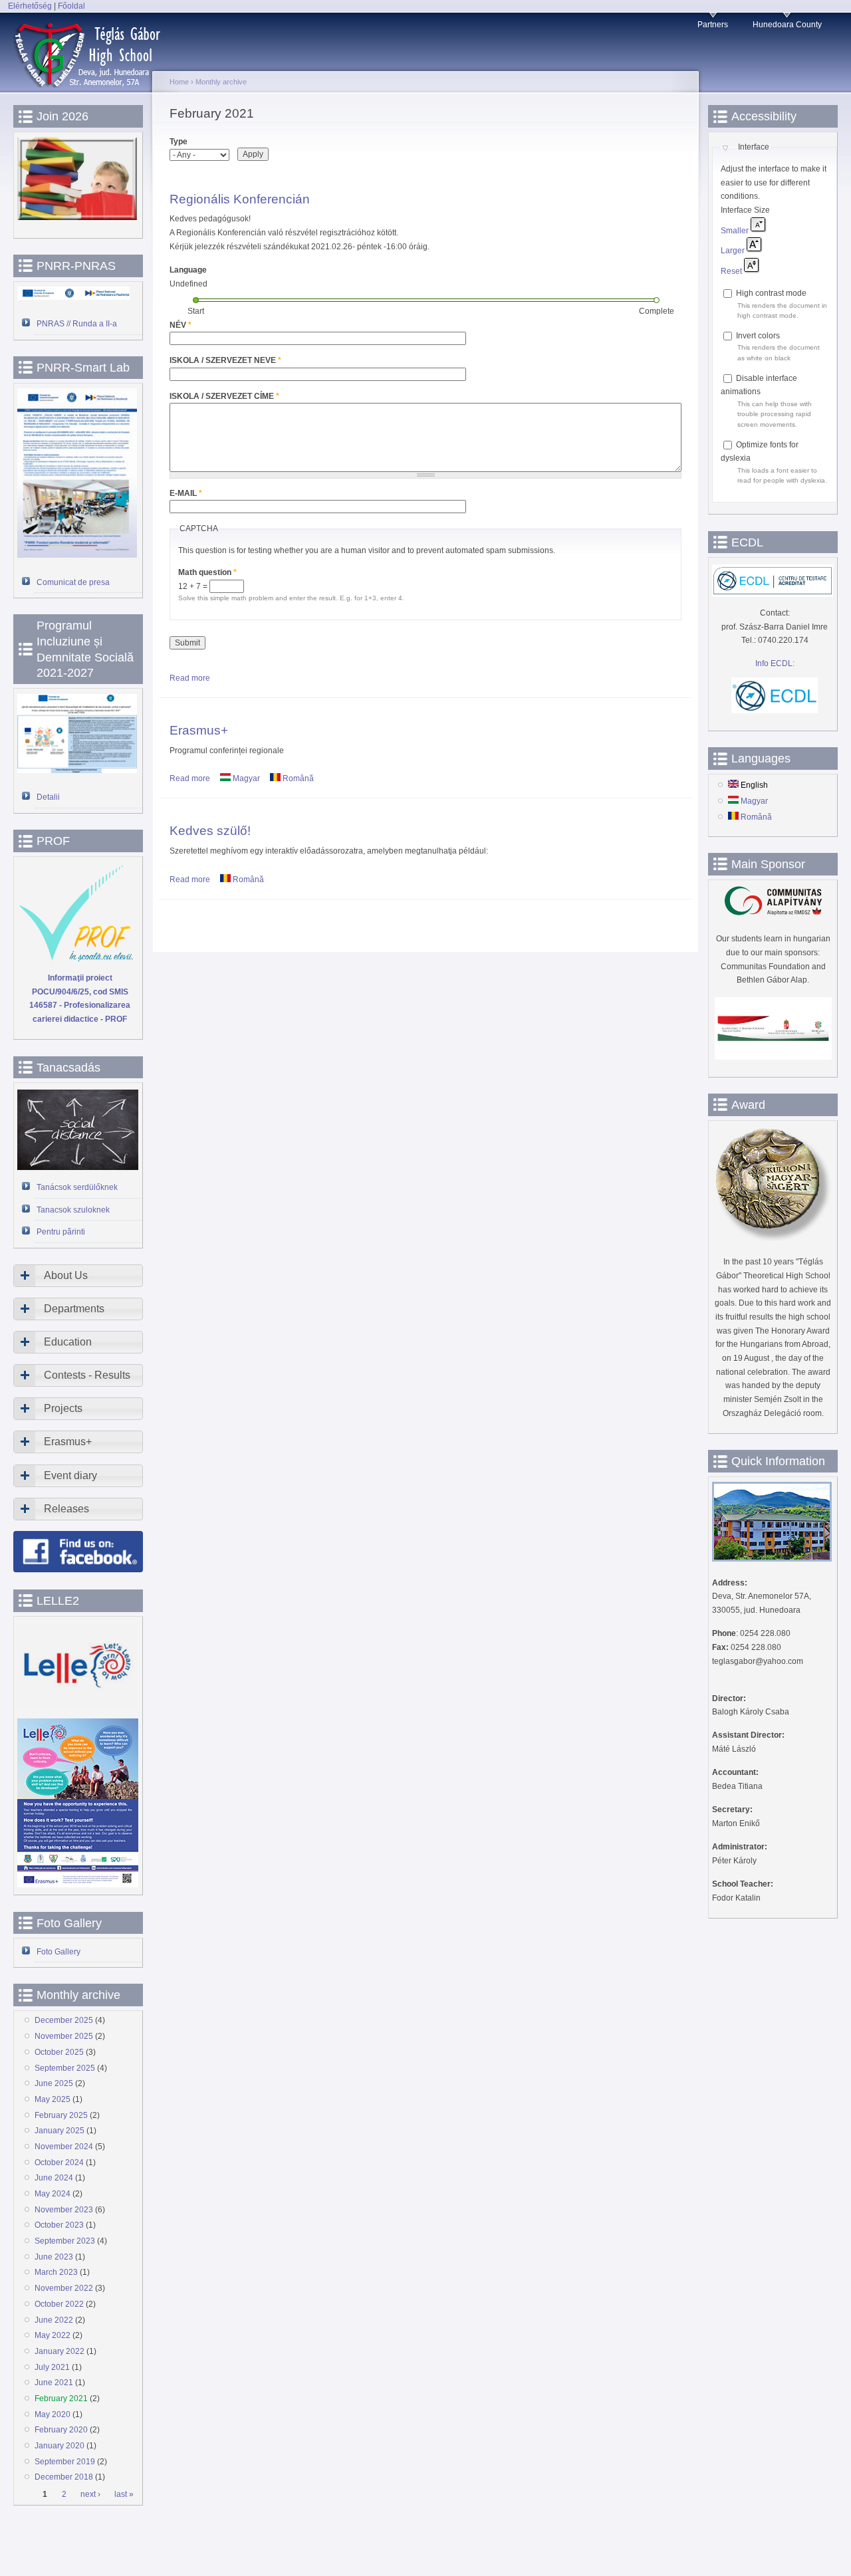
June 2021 (54, 2383)
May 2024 (53, 2194)
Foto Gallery (59, 1952)
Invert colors (758, 336)
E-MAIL (186, 493)
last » (124, 2495)
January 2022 (60, 2351)
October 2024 (59, 2163)
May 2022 (53, 2335)
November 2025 (64, 2036)
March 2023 (56, 2272)
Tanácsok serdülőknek (77, 1187)
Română (297, 778)
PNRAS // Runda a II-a (77, 324)
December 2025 (64, 2020)
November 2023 (64, 2210)
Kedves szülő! (210, 830)
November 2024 (64, 2147)
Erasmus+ (199, 730)
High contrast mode (771, 293)
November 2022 (64, 2288)
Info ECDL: (775, 663)
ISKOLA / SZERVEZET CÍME (224, 396)
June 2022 (54, 2320)
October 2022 (59, 2304)
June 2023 (54, 2257)
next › (90, 2495)
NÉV (181, 325)
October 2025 (59, 2052)
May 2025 (53, 2099)
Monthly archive (221, 82)
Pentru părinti (61, 1232)
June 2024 (54, 2178)
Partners (713, 25)
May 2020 (53, 2414)
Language (188, 270)
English (753, 785)
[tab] (78, 1276)
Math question (207, 572)
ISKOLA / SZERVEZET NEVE (225, 360)
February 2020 (61, 2430)
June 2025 (54, 2083)
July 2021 (52, 2367)
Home (179, 82)
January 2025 (60, 2131)
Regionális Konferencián (240, 199)
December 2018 (64, 2477)
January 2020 (60, 2446)
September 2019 (65, 2462)
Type (179, 142)
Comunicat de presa (73, 582)
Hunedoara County (787, 25)
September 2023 (65, 2241)
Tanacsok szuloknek (73, 1210)
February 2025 (61, 2115)
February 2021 (61, 2399)
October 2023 (59, 2225)
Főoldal (71, 6)
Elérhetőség (30, 6)
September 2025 (65, 2068)
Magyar (245, 778)
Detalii (48, 797)
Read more (190, 678)
